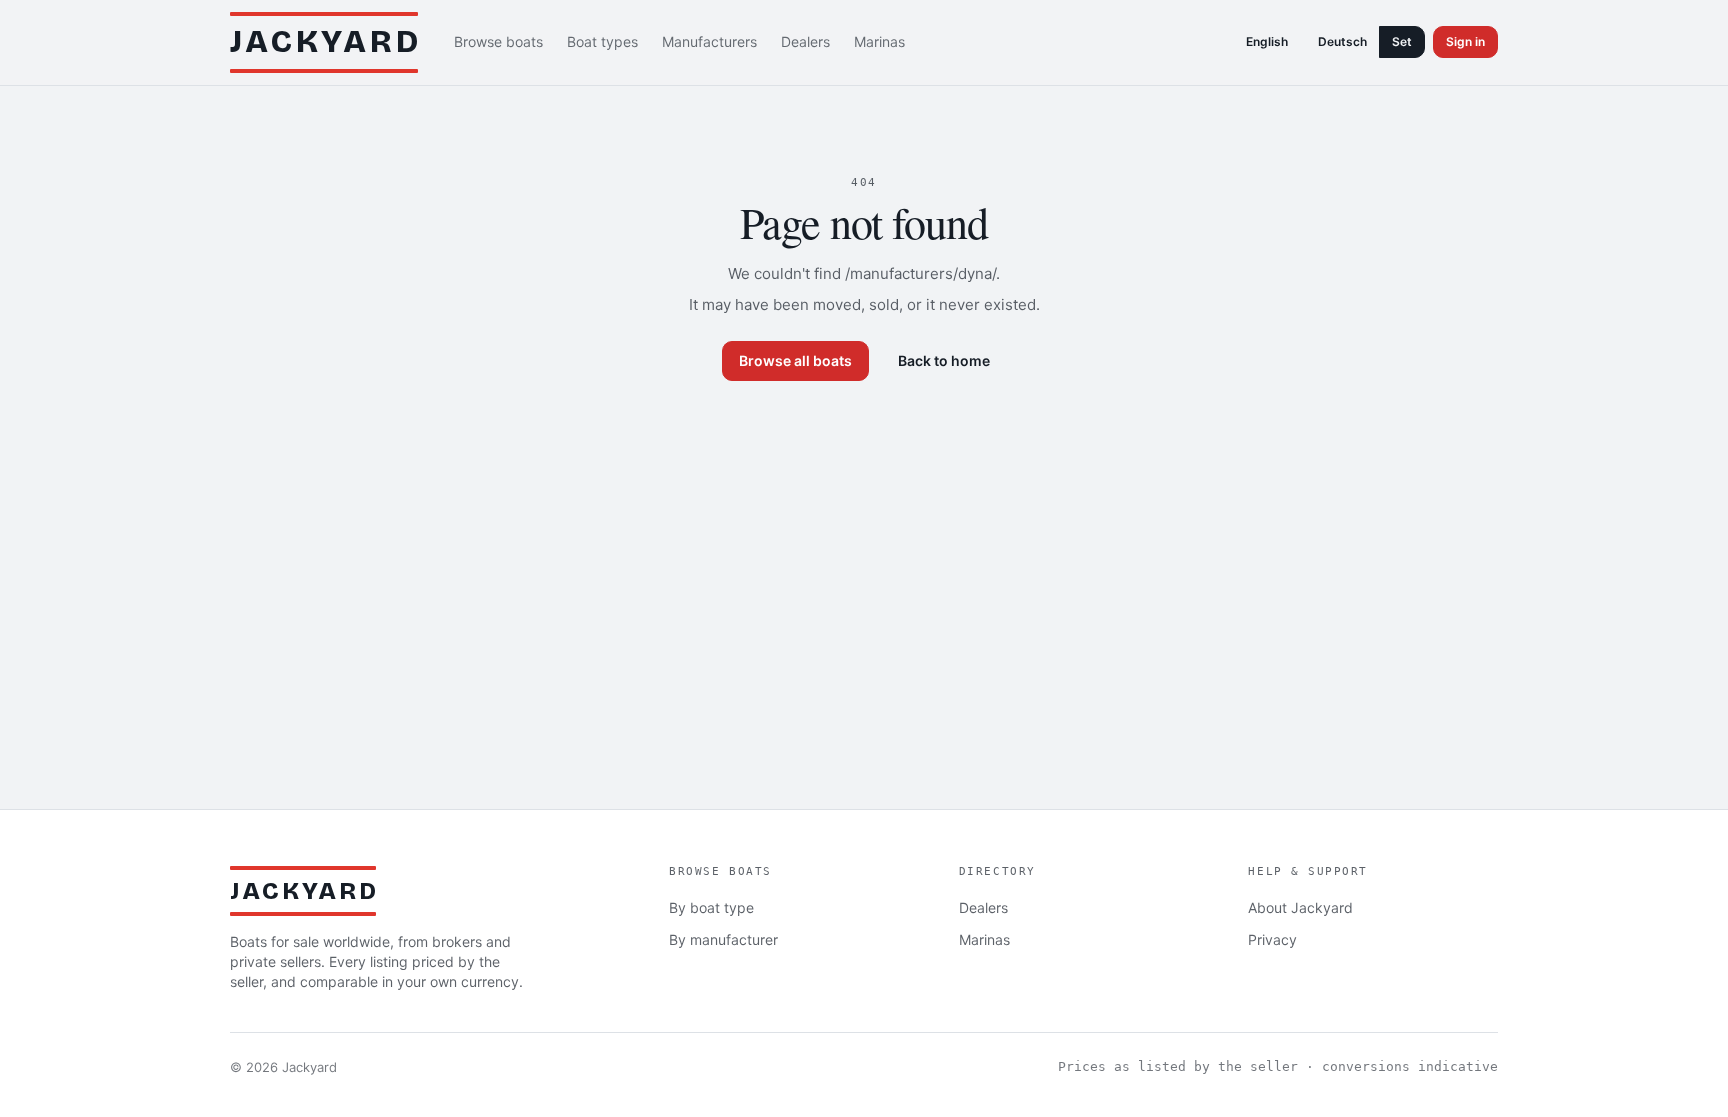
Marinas (879, 41)
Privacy (1272, 939)
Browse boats (498, 41)
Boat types (602, 41)
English (1267, 41)
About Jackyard (1300, 907)
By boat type (711, 907)
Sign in (1465, 41)
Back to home (944, 360)
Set (1402, 41)
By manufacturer (723, 939)
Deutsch (1342, 41)
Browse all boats (795, 360)
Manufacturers (709, 41)
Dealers (805, 41)
